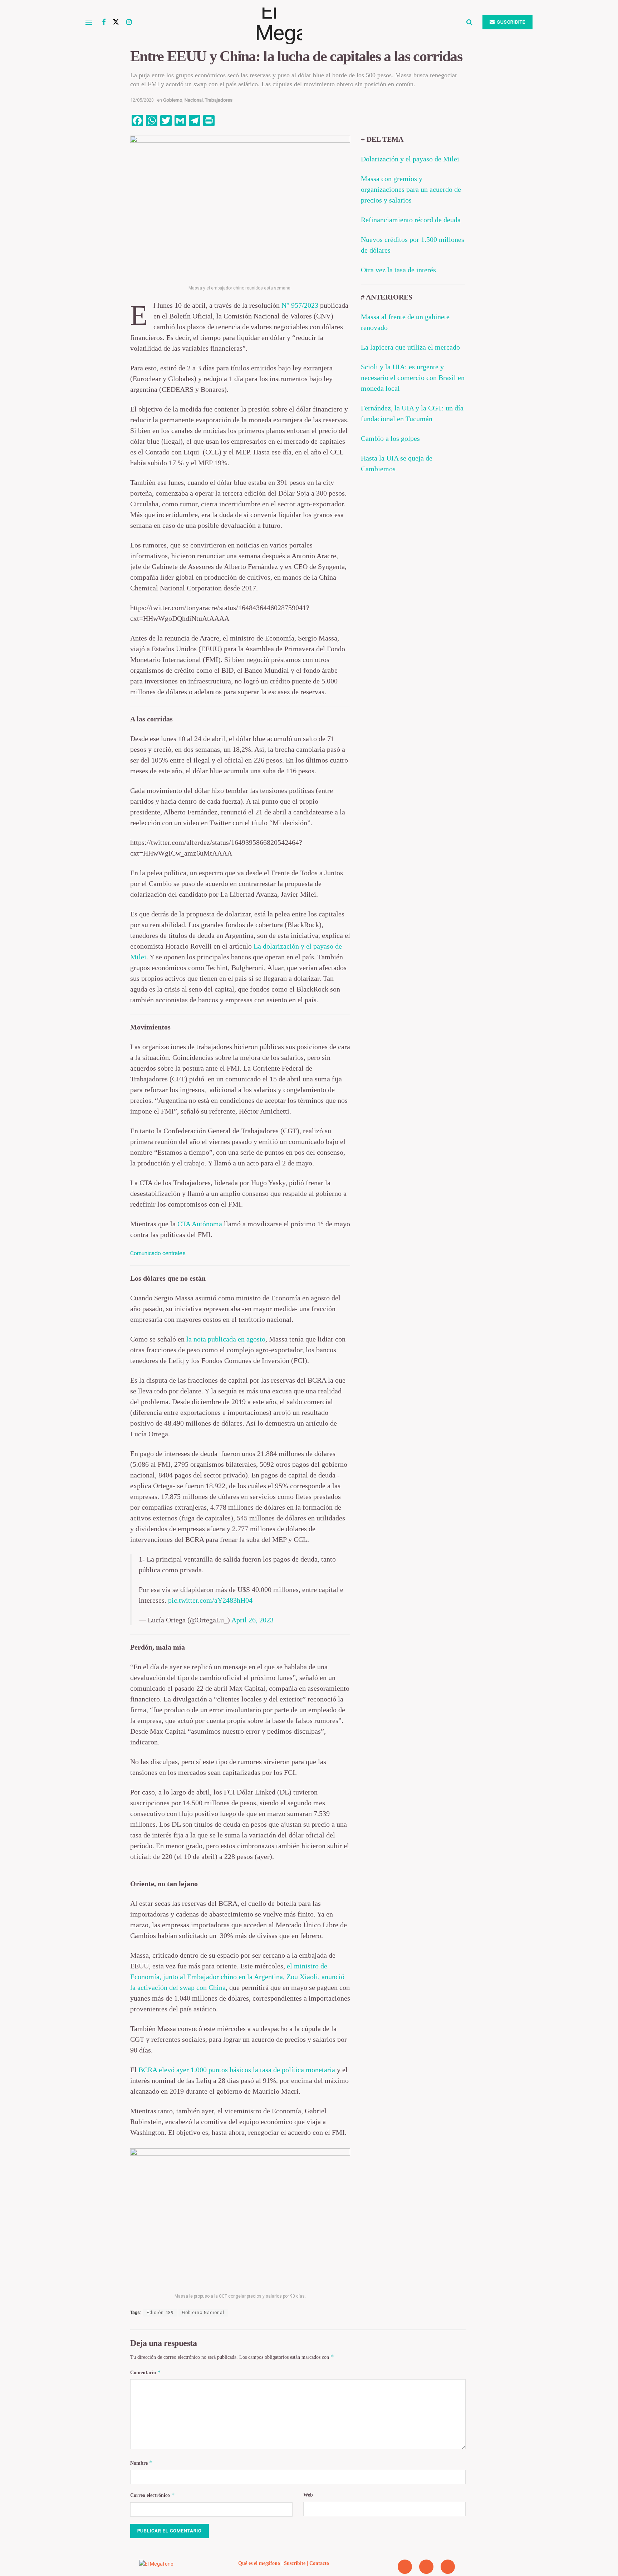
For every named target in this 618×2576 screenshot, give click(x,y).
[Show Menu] (89, 22)
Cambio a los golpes (390, 438)
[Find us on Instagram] (129, 22)
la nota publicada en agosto (226, 1339)
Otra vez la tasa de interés (398, 270)
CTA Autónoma (199, 1224)
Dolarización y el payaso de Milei (410, 159)
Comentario (146, 2372)
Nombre (141, 2463)
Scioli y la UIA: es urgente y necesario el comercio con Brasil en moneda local (413, 378)
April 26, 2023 (252, 1620)
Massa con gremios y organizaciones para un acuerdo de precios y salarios (411, 189)
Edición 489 (160, 2313)
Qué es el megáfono (259, 2563)
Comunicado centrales (158, 1253)
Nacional (194, 100)
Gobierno (173, 100)
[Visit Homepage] (299, 22)
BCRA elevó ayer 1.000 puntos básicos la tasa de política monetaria (237, 2070)
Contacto (319, 2563)
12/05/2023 (142, 100)
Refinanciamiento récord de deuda (411, 220)
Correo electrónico (153, 2495)
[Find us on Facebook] (104, 22)
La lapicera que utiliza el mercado (410, 347)
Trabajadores (219, 100)
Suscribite (511, 22)
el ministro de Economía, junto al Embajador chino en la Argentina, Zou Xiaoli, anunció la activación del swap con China (237, 1977)
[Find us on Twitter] (116, 22)
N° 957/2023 (299, 305)
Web (308, 2495)
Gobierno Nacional (203, 2313)
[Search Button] (469, 22)
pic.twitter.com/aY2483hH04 (210, 1600)
